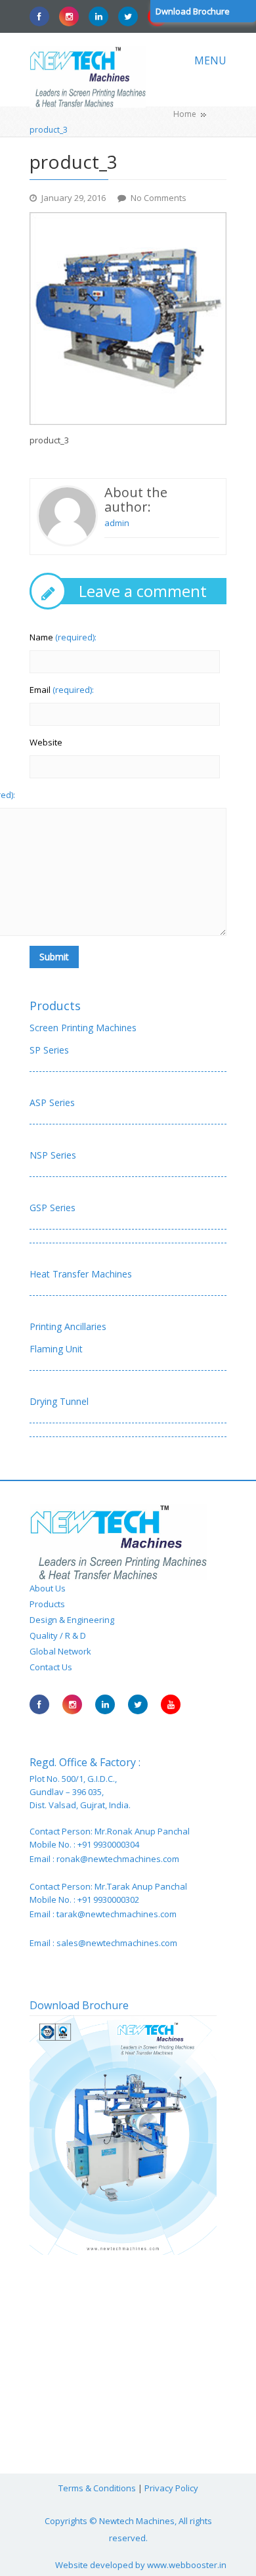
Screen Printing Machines (83, 1028)
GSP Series (53, 1208)
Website (46, 742)
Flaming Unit (56, 1349)
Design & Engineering (72, 1620)
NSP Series (53, 1155)
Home (185, 114)
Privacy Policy (171, 2488)
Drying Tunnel (59, 1401)
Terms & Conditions (97, 2488)
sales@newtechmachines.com (117, 1943)
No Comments (159, 198)
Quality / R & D (58, 1635)
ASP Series (52, 1102)
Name (63, 637)
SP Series (49, 1050)
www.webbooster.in (187, 2565)
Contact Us (51, 1667)
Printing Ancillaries (68, 1326)
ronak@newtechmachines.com (118, 1859)
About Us (48, 1588)
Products (55, 1006)
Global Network (60, 1651)
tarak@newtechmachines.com (117, 1914)
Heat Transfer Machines (81, 1274)
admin (117, 523)
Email (62, 690)
